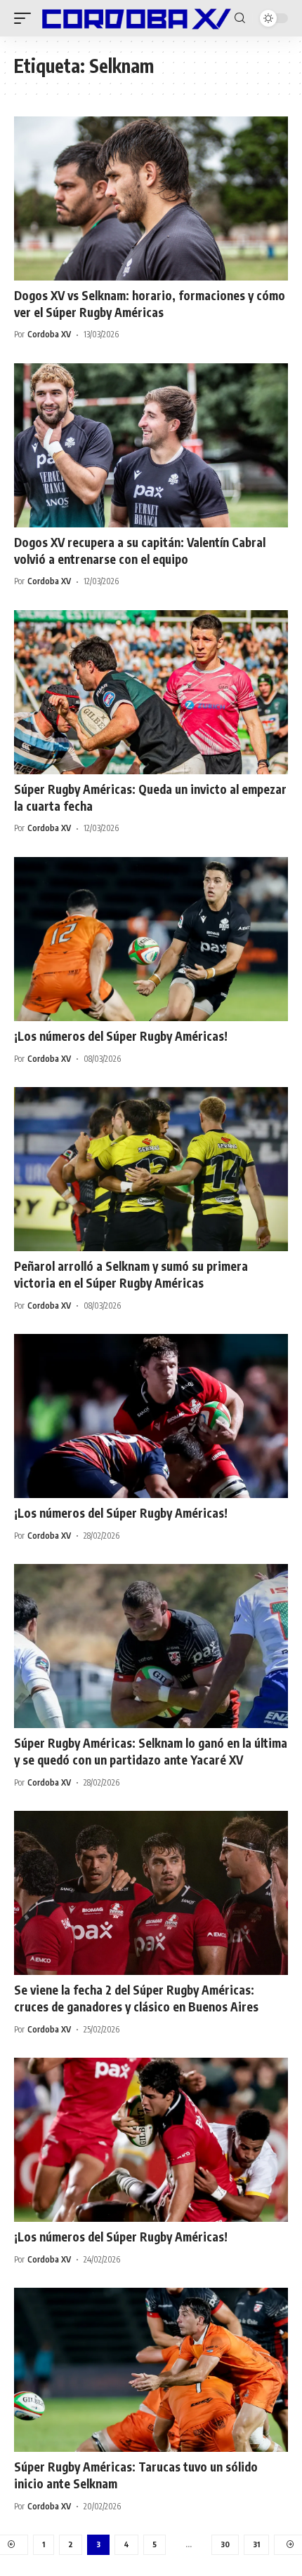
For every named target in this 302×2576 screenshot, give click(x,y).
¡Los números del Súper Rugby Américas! (121, 1036)
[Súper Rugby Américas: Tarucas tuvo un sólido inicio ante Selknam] (151, 2370)
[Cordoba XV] (134, 18)
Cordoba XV (49, 334)
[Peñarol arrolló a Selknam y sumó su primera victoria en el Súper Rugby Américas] (151, 1169)
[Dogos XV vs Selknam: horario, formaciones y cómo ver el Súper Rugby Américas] (151, 198)
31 (256, 2544)
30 (225, 2544)
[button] (26, 18)
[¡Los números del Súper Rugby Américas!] (151, 939)
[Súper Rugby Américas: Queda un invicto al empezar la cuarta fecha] (151, 692)
